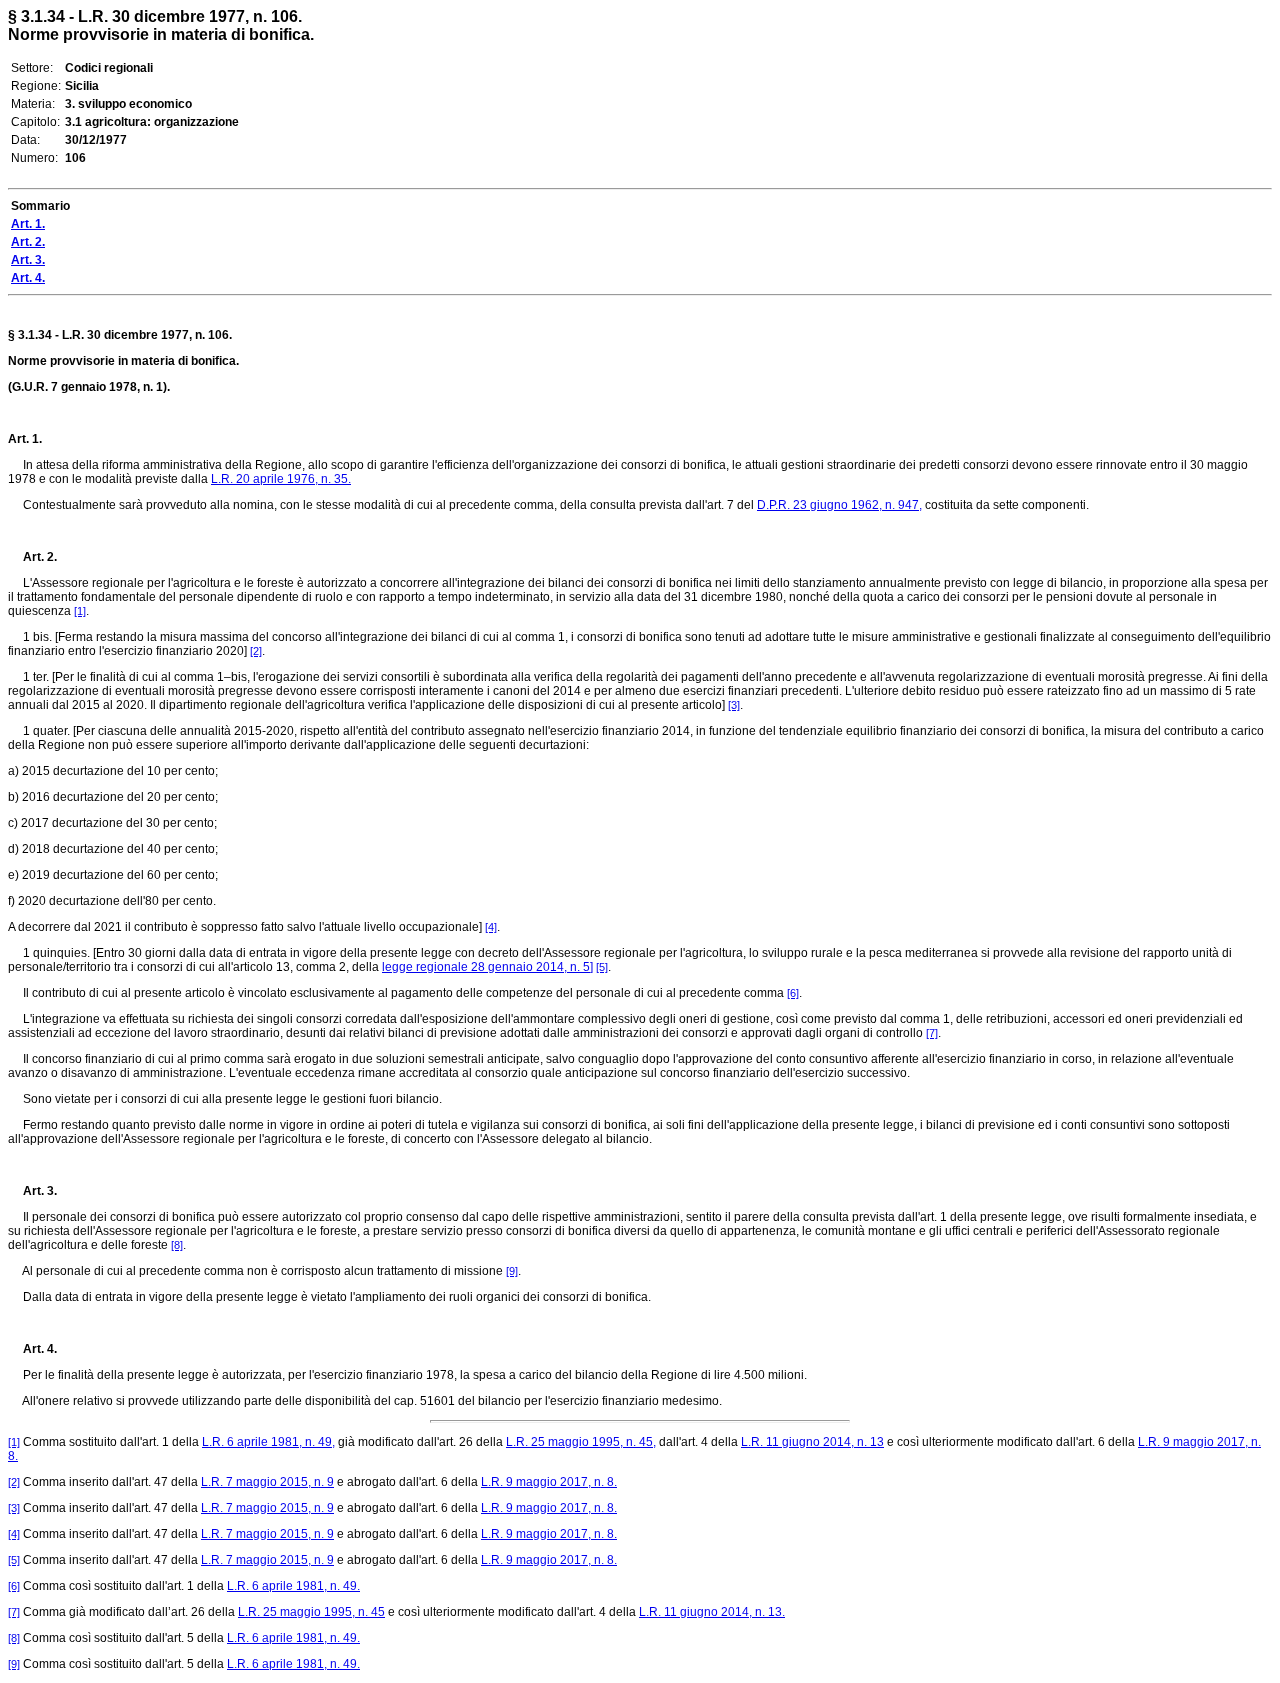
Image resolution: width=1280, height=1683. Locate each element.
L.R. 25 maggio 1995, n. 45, (581, 1442)
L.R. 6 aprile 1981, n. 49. (293, 1586)
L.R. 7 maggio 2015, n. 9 (267, 1482)
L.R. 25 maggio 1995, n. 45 (311, 1612)
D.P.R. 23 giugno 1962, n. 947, (839, 505)
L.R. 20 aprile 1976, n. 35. (281, 479)
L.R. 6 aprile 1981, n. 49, (268, 1442)
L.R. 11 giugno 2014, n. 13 (812, 1442)
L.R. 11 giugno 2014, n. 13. (712, 1612)
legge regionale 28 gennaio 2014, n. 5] (487, 967)
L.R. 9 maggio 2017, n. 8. (549, 1482)
